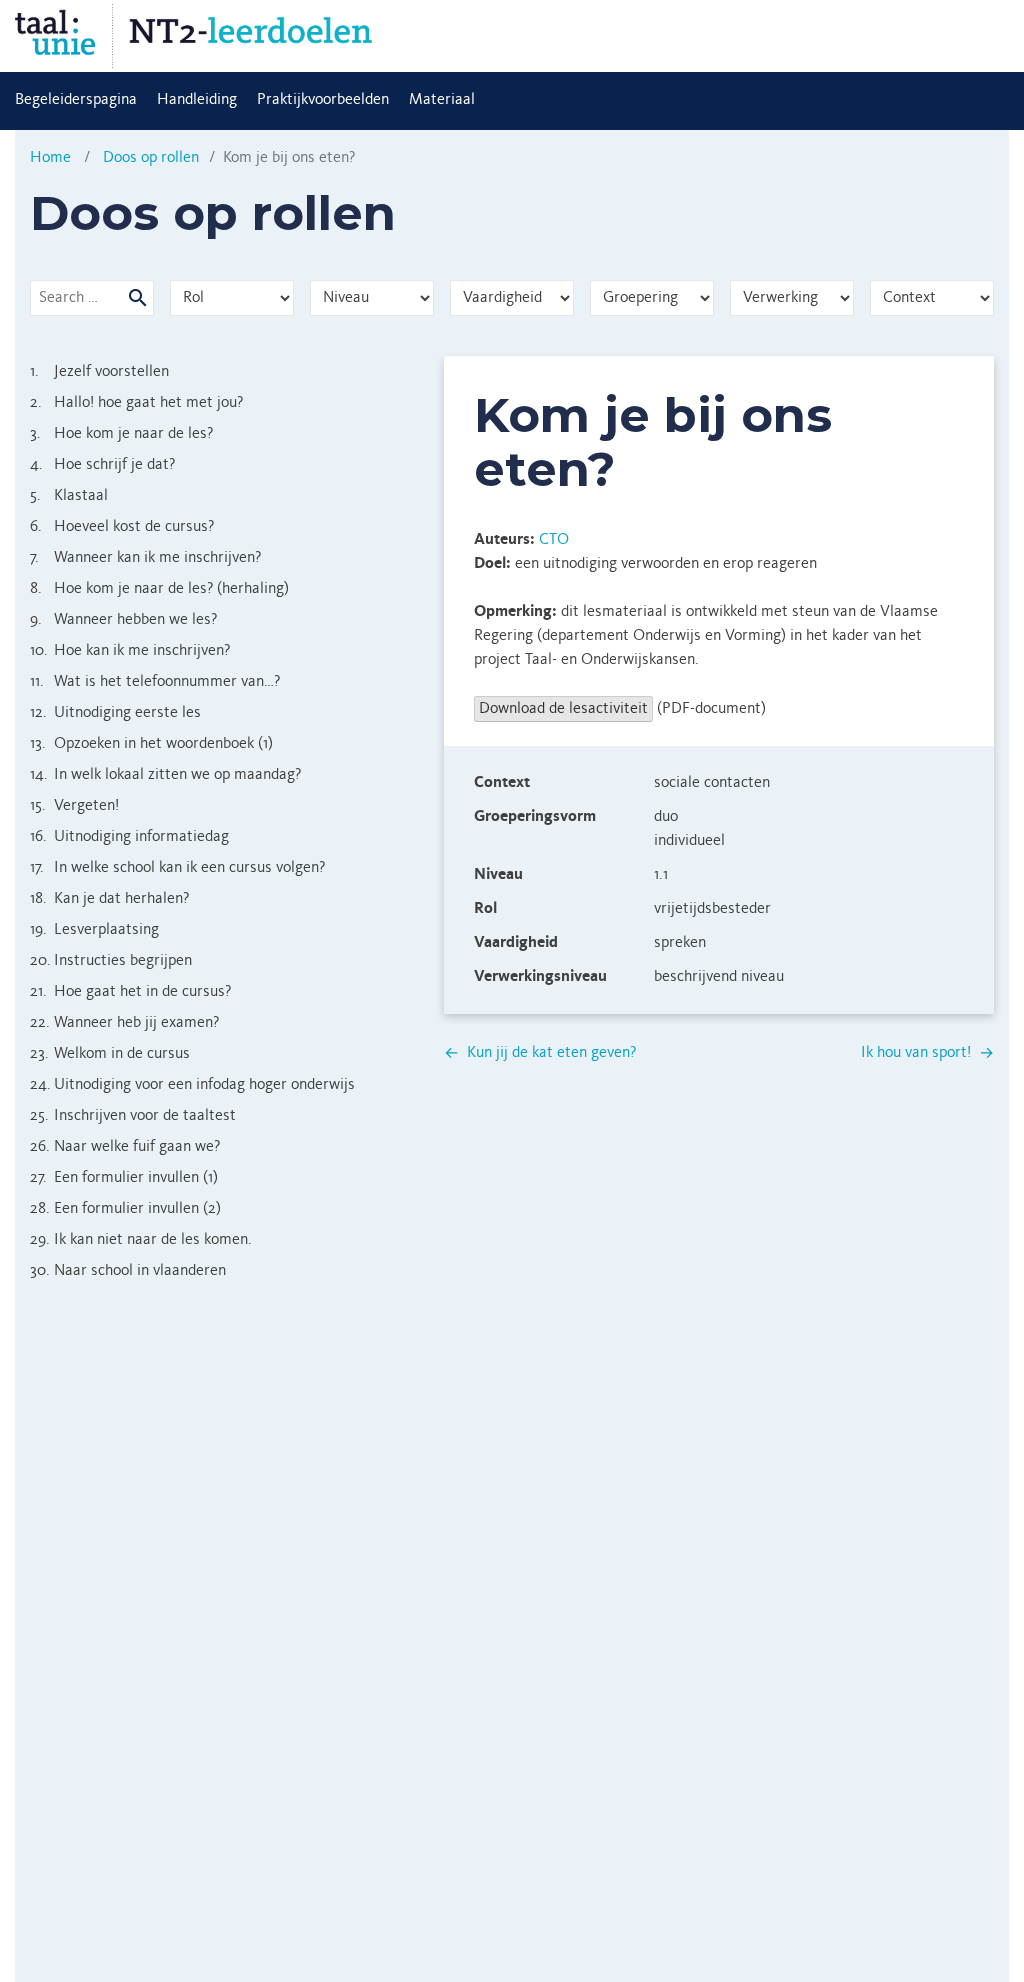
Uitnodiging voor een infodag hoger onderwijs (192, 1085)
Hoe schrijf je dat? (102, 465)
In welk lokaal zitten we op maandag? (165, 775)
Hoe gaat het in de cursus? (130, 992)
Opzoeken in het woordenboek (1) (151, 744)
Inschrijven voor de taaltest (133, 1116)
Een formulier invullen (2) (125, 1209)
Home (50, 158)
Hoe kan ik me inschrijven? (130, 651)
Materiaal (442, 100)
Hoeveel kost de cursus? (122, 527)
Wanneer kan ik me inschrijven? (145, 558)
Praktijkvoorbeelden (323, 100)
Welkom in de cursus (110, 1054)
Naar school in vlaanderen (128, 1271)
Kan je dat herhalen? (109, 899)
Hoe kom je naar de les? (121, 434)
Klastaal (69, 496)
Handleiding (197, 100)
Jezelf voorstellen (99, 372)
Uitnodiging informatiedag (129, 837)
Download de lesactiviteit (563, 709)
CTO (554, 540)
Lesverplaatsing (94, 930)
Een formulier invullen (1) (124, 1178)
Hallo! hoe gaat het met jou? (136, 403)
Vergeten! (74, 806)
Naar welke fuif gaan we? (125, 1147)
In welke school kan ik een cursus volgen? (177, 868)
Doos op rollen (151, 158)
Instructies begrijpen (111, 961)
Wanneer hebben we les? (123, 620)
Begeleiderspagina (76, 100)
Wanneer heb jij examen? (124, 1023)
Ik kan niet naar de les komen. (141, 1240)
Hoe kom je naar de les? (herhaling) (159, 589)
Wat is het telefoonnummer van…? (155, 682)
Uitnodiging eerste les (115, 713)
